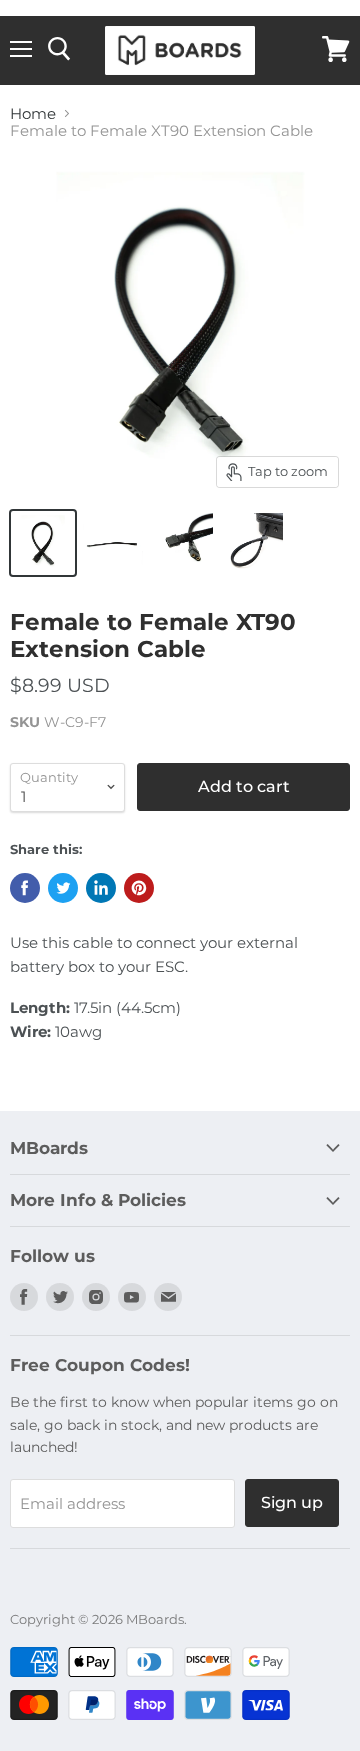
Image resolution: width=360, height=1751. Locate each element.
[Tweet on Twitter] (63, 888)
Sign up (292, 1502)
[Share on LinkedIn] (101, 888)
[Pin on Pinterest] (139, 888)
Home (33, 113)
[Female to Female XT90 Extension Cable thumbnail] (43, 543)
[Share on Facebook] (25, 888)
